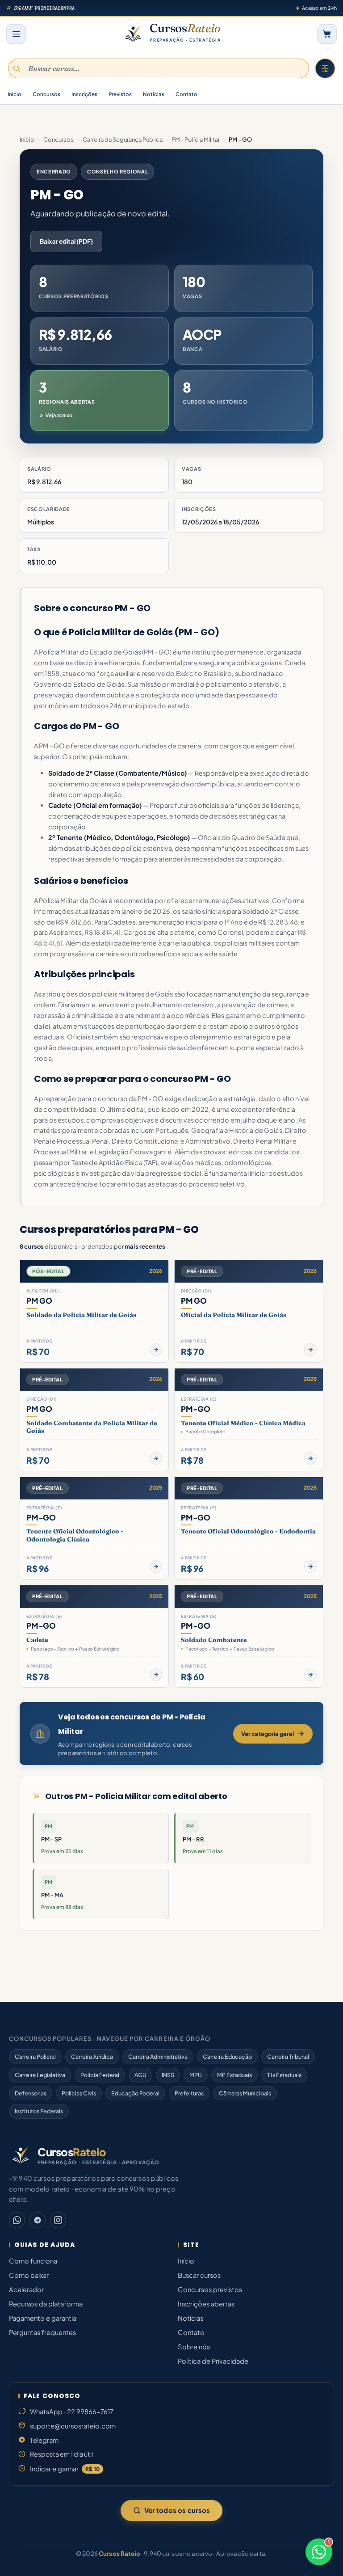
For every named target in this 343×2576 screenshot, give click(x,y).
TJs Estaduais (284, 2075)
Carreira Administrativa (158, 2057)
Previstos (120, 94)
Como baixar (29, 2275)
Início (15, 94)
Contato (186, 94)
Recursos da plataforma (46, 2304)
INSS (168, 2075)
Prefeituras (189, 2093)
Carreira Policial (35, 2057)
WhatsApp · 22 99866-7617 (72, 2411)
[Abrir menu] (16, 34)
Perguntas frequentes (42, 2332)
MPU (196, 2075)
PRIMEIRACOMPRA (55, 8)
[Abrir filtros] (325, 68)
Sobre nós (194, 2347)
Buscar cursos (199, 2275)
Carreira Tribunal (288, 2057)
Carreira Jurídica (92, 2057)
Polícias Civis (79, 2093)
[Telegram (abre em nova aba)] (38, 2220)
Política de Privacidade (213, 2361)
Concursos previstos (210, 2289)
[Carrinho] (327, 34)
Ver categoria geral (268, 1734)
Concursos (46, 94)
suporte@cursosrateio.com (73, 2426)
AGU (140, 2075)
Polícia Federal (100, 2075)
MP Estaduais (234, 2075)
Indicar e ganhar (65, 2469)
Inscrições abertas (206, 2304)
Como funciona (33, 2261)
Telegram (44, 2440)
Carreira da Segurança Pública (123, 139)
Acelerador (26, 2289)
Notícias (154, 94)
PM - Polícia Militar (196, 139)
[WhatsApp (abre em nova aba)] (17, 2220)
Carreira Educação (227, 2057)
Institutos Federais (39, 2111)
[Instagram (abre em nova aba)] (58, 2220)
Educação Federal (135, 2093)
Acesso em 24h (319, 8)
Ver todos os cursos (177, 2510)
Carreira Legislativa (40, 2075)
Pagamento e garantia (43, 2318)
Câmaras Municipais (245, 2093)
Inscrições (84, 94)
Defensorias (31, 2093)
